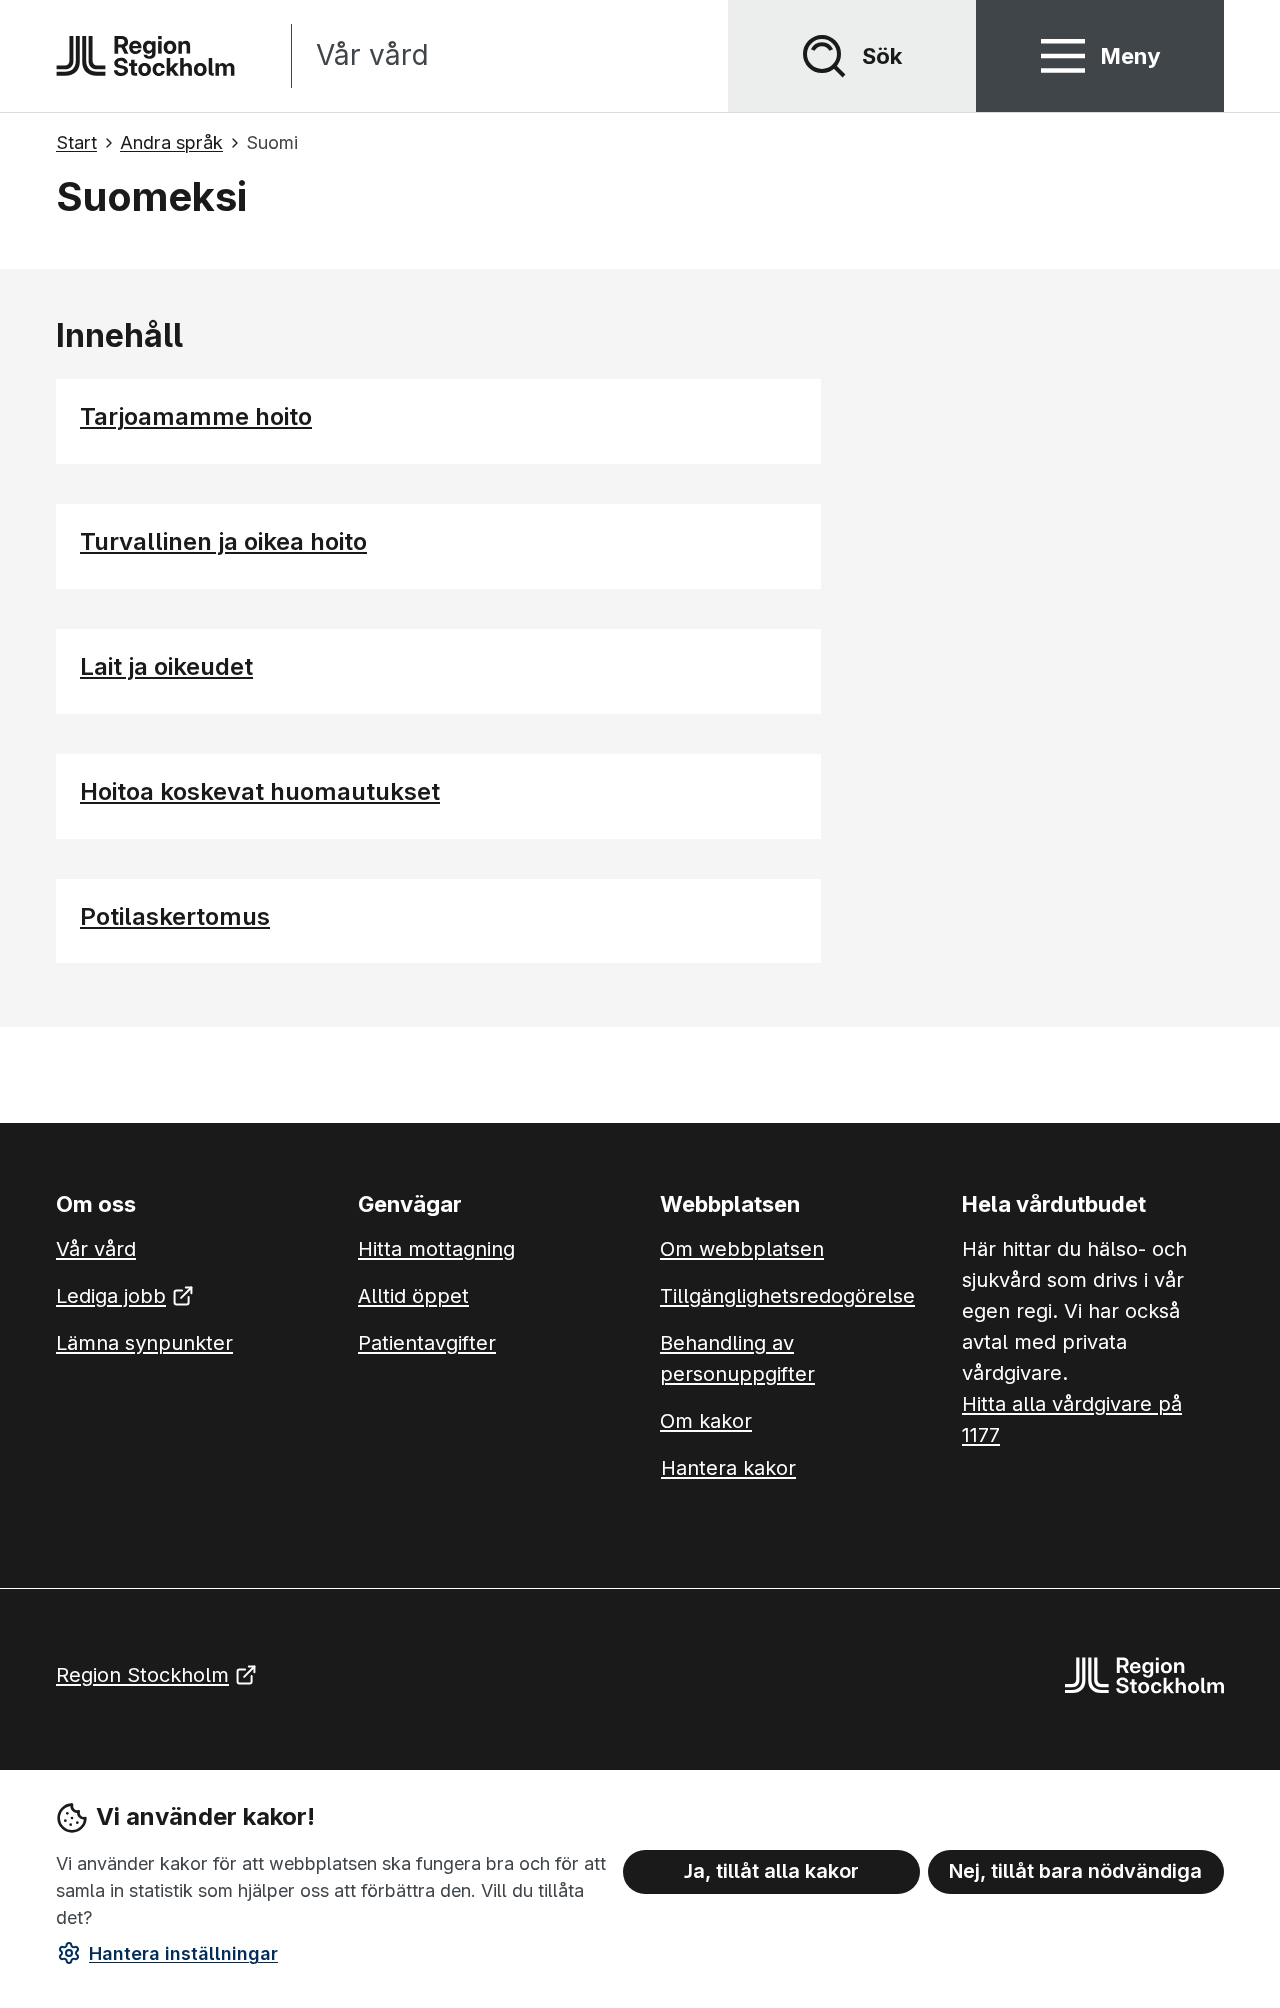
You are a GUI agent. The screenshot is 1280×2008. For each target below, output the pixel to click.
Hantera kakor (728, 1468)
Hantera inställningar (183, 1953)
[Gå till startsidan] (145, 56)
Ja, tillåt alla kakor (771, 1871)
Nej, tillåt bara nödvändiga (1075, 1871)
